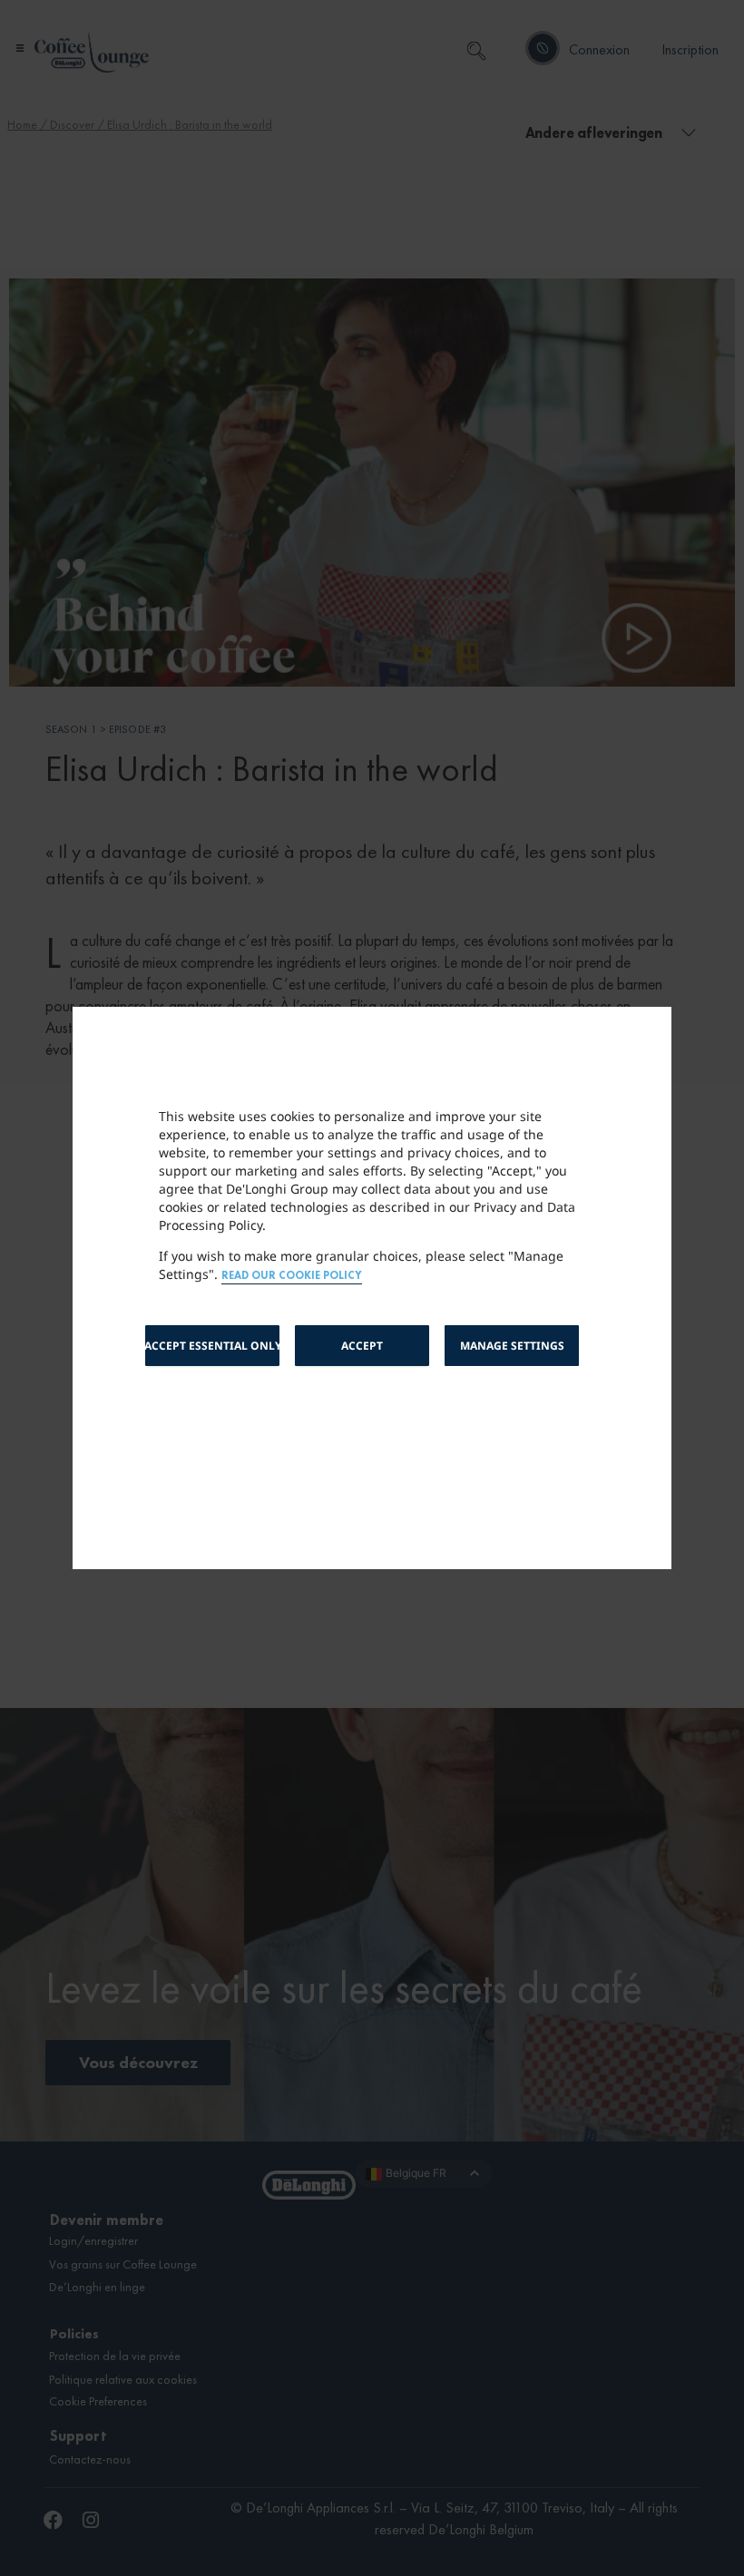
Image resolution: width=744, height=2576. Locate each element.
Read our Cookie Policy (292, 1276)
